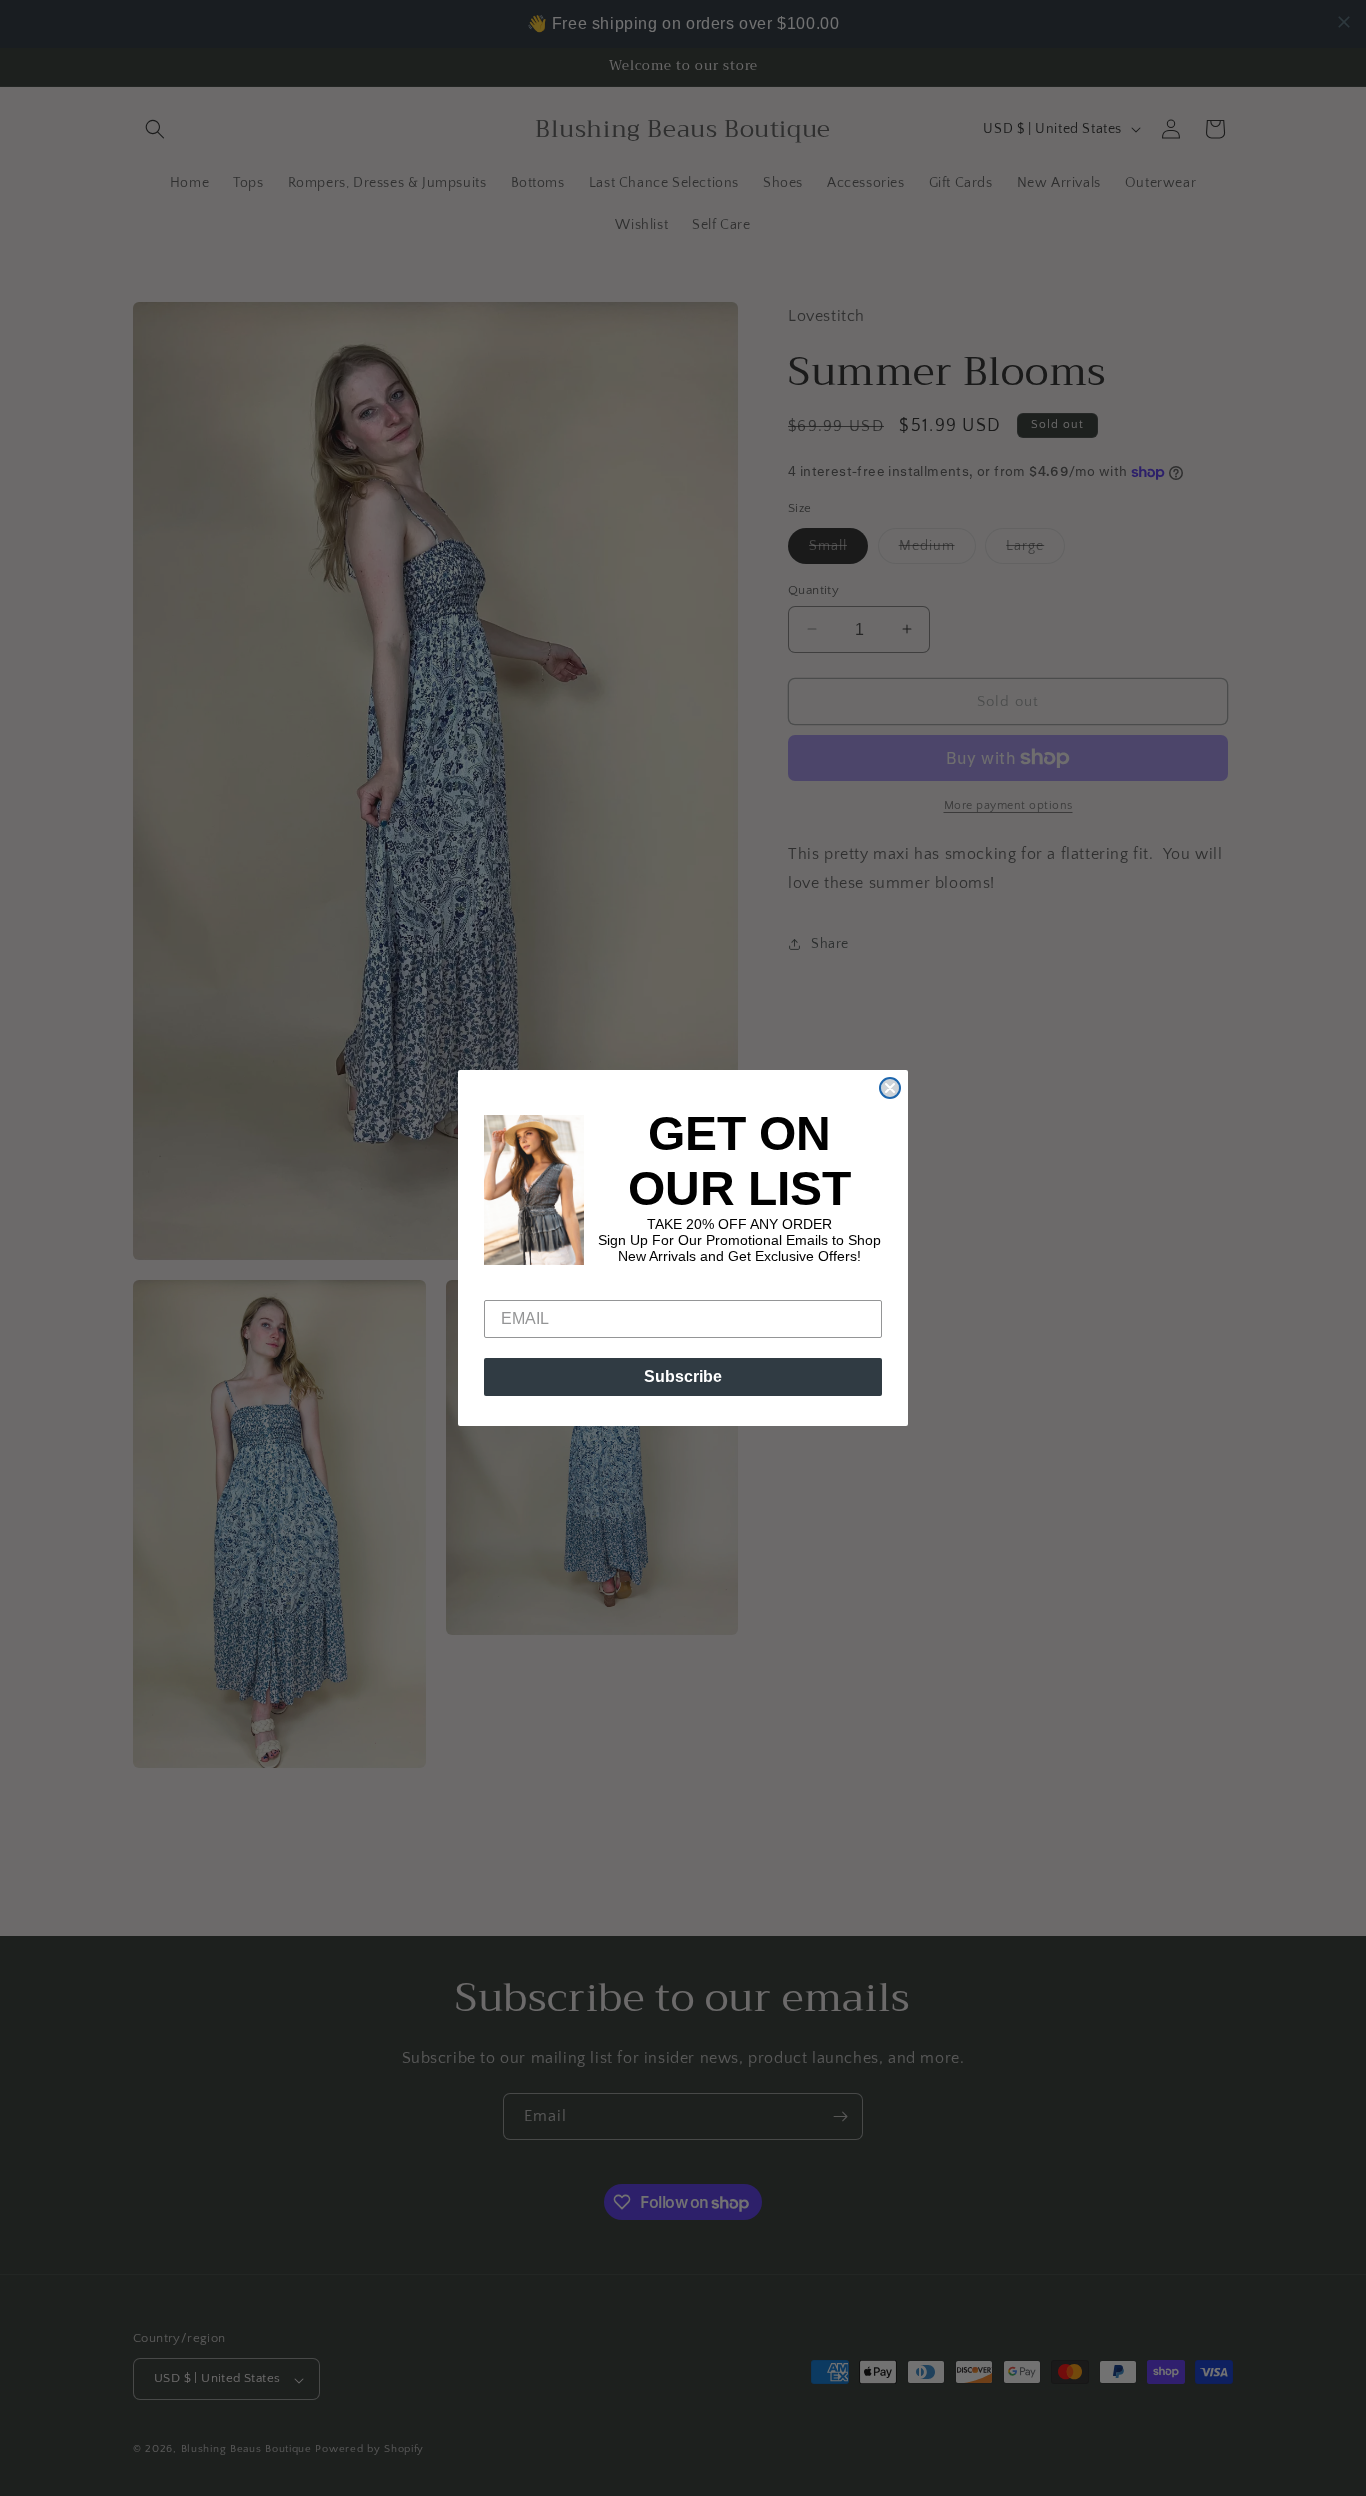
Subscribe (683, 1376)
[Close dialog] (890, 1088)
